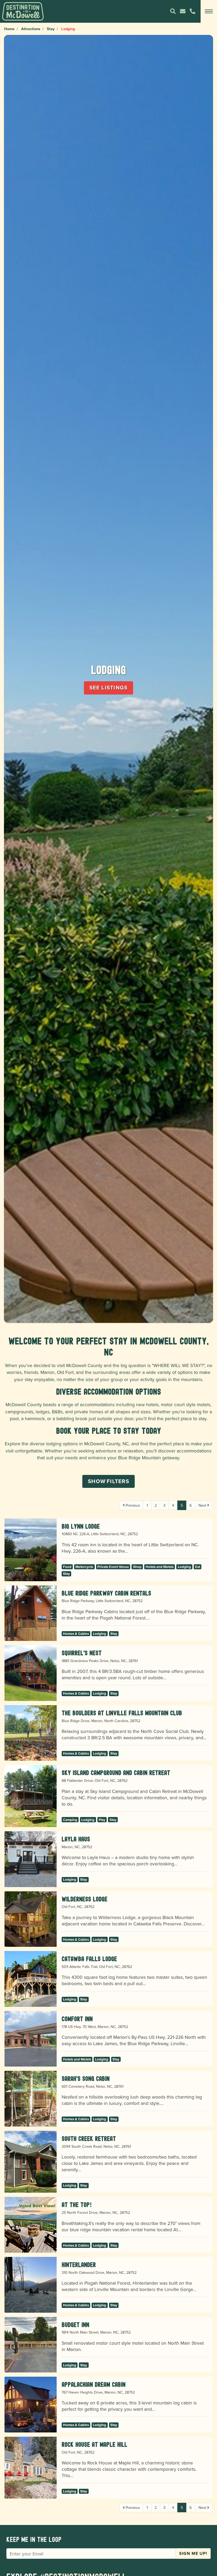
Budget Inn (75, 2325)
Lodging (184, 1567)
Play (102, 1820)
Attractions (31, 29)
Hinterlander (79, 2265)
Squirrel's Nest (82, 1653)
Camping (70, 1820)
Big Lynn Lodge (81, 1526)
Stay (51, 29)
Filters (108, 1481)
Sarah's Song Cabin (86, 2079)
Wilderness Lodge (85, 1899)
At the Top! (77, 2205)
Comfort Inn (77, 2019)
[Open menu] (209, 11)
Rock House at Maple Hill (94, 2444)
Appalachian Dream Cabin (94, 2384)
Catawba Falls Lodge (89, 1959)
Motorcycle (84, 1567)
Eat (198, 1567)
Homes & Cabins (76, 1634)
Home (9, 29)
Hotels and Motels (160, 1567)
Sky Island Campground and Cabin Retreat (116, 1773)
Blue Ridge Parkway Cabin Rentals (106, 1593)
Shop (137, 1567)
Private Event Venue (113, 1567)
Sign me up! (193, 2553)
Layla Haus (76, 1839)
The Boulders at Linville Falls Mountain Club (122, 1713)
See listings (109, 688)
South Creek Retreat (89, 2139)
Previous (132, 1505)
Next (203, 1505)
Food (67, 1567)
